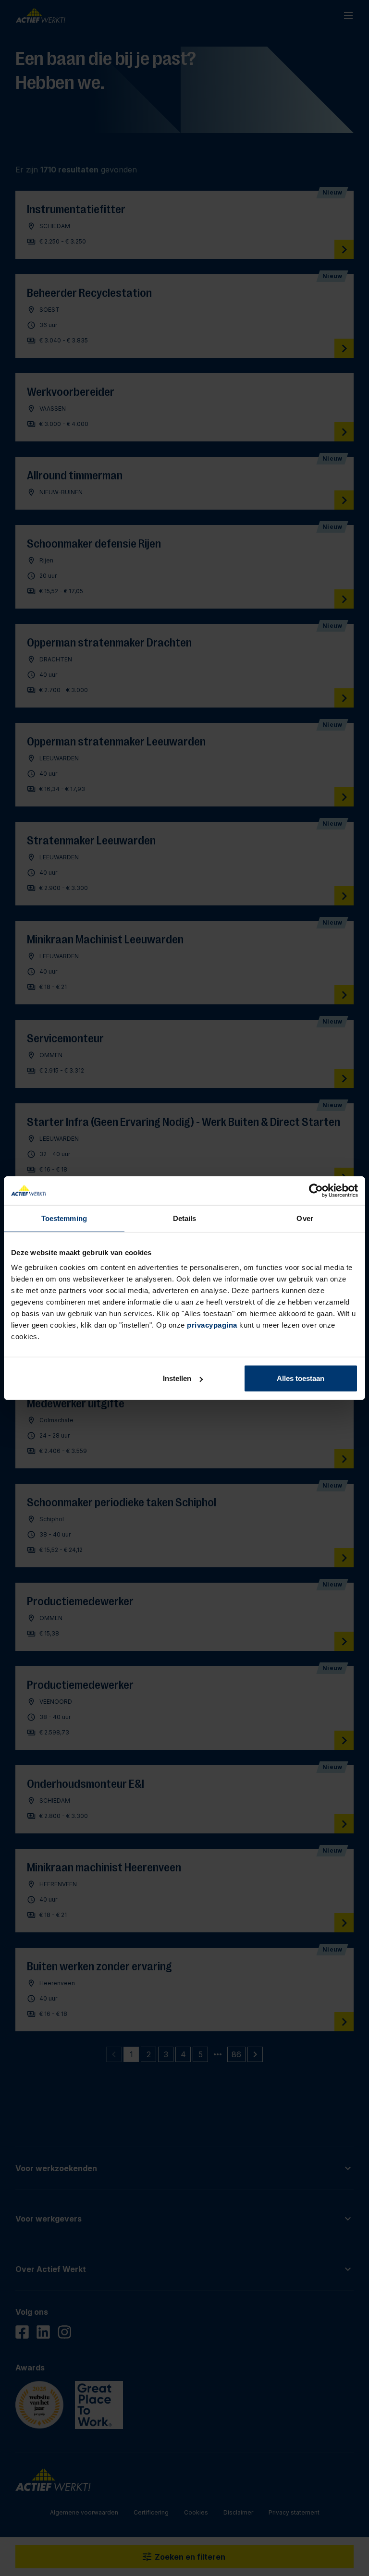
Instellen (177, 1378)
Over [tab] (305, 1218)
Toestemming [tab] (64, 1218)
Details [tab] (185, 1218)
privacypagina (212, 1325)
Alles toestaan (301, 1378)
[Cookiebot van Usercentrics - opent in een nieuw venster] (316, 1190)
